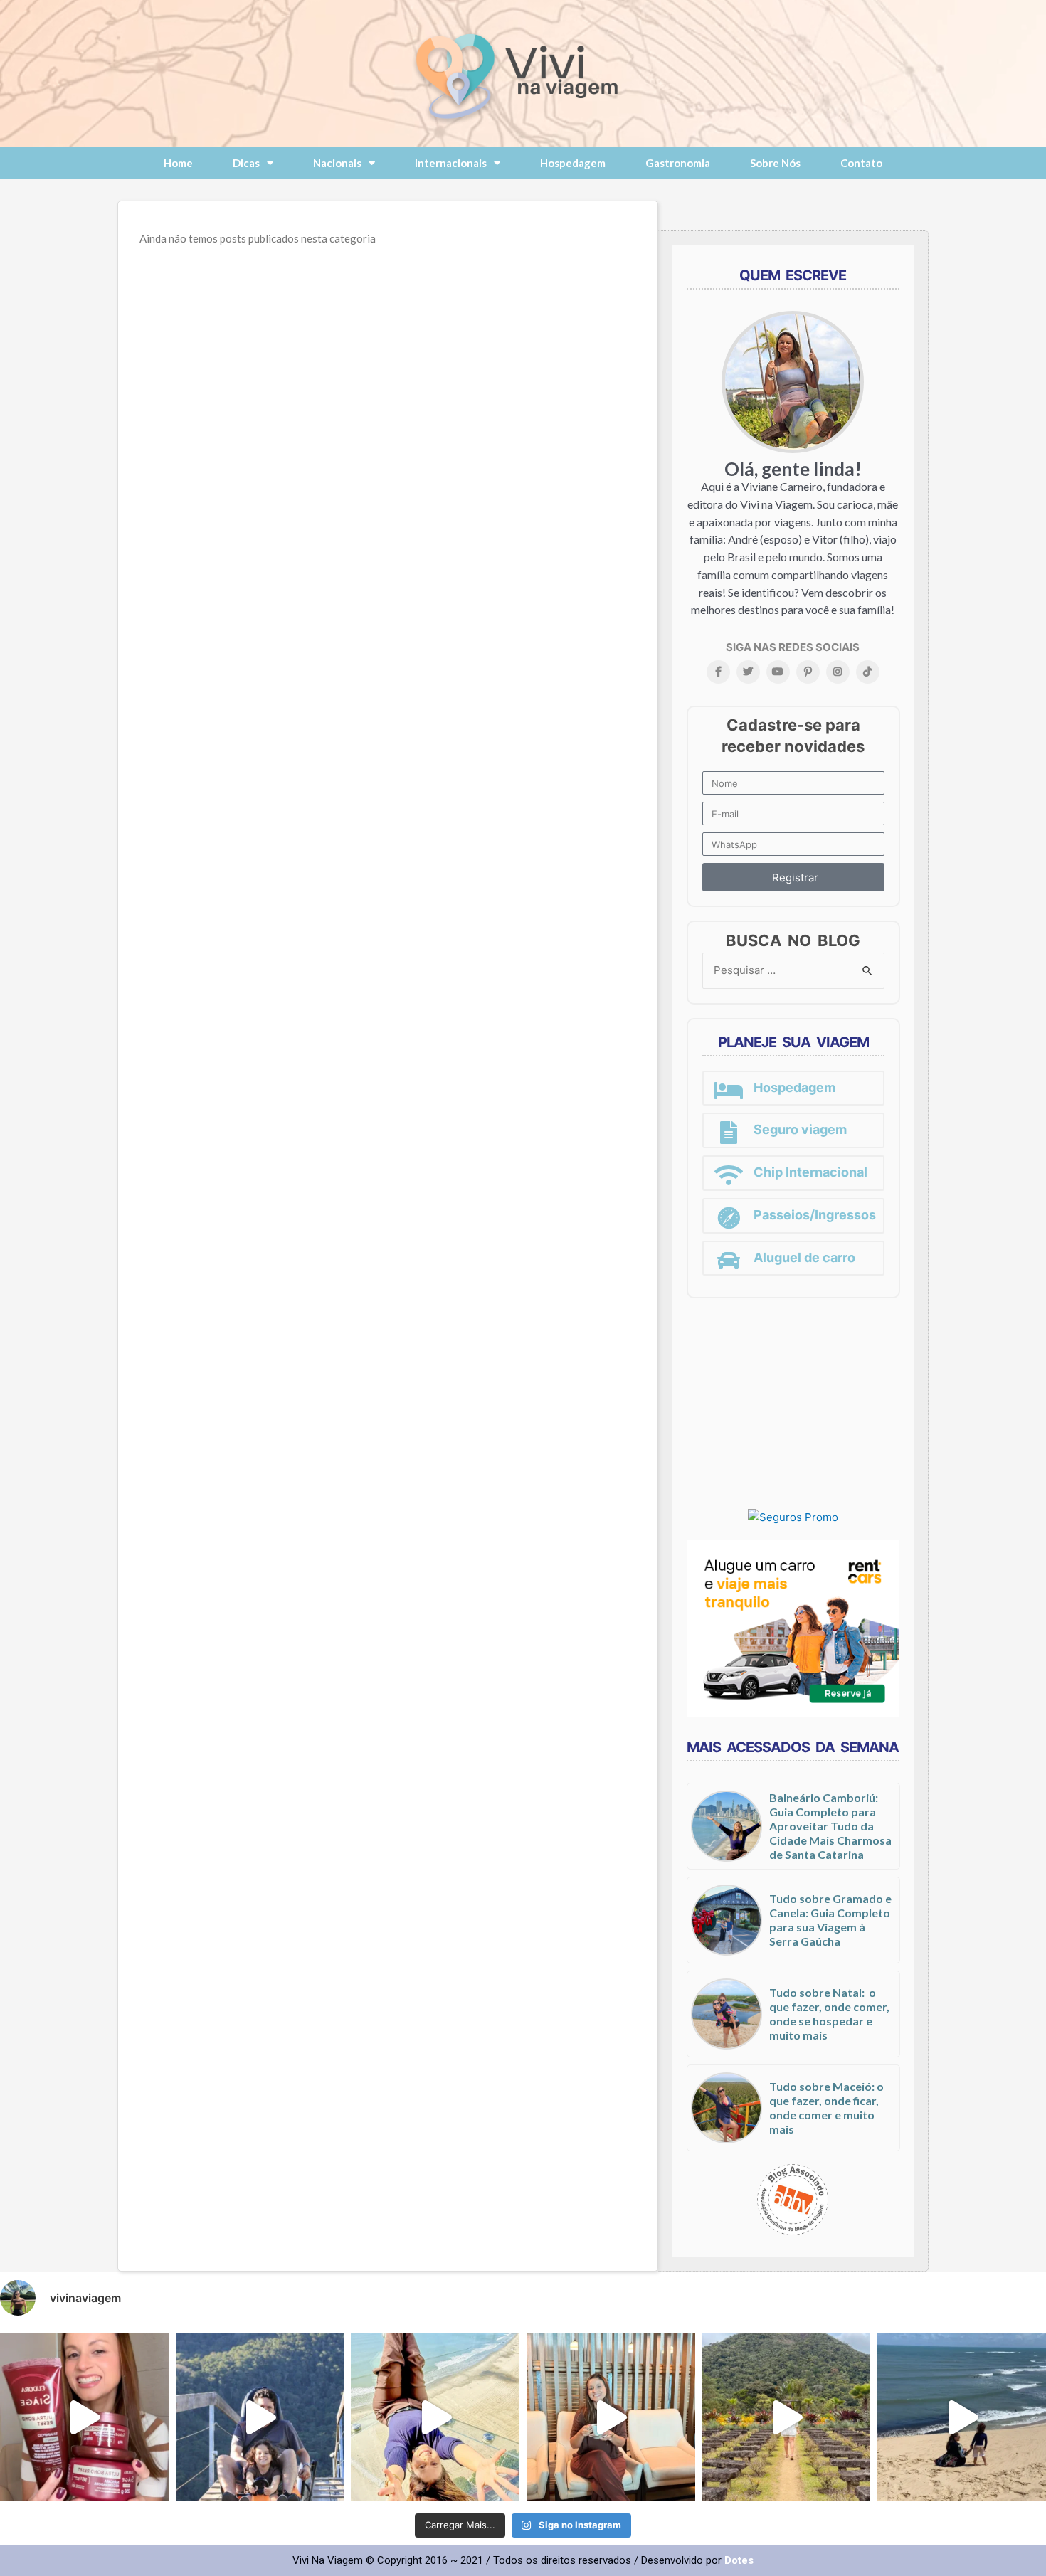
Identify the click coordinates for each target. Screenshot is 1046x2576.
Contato (861, 163)
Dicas (246, 163)
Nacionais (337, 163)
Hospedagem (573, 163)
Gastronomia (678, 163)
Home (178, 163)
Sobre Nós (775, 163)
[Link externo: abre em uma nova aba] (793, 1517)
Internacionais (451, 163)
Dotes (739, 2560)
